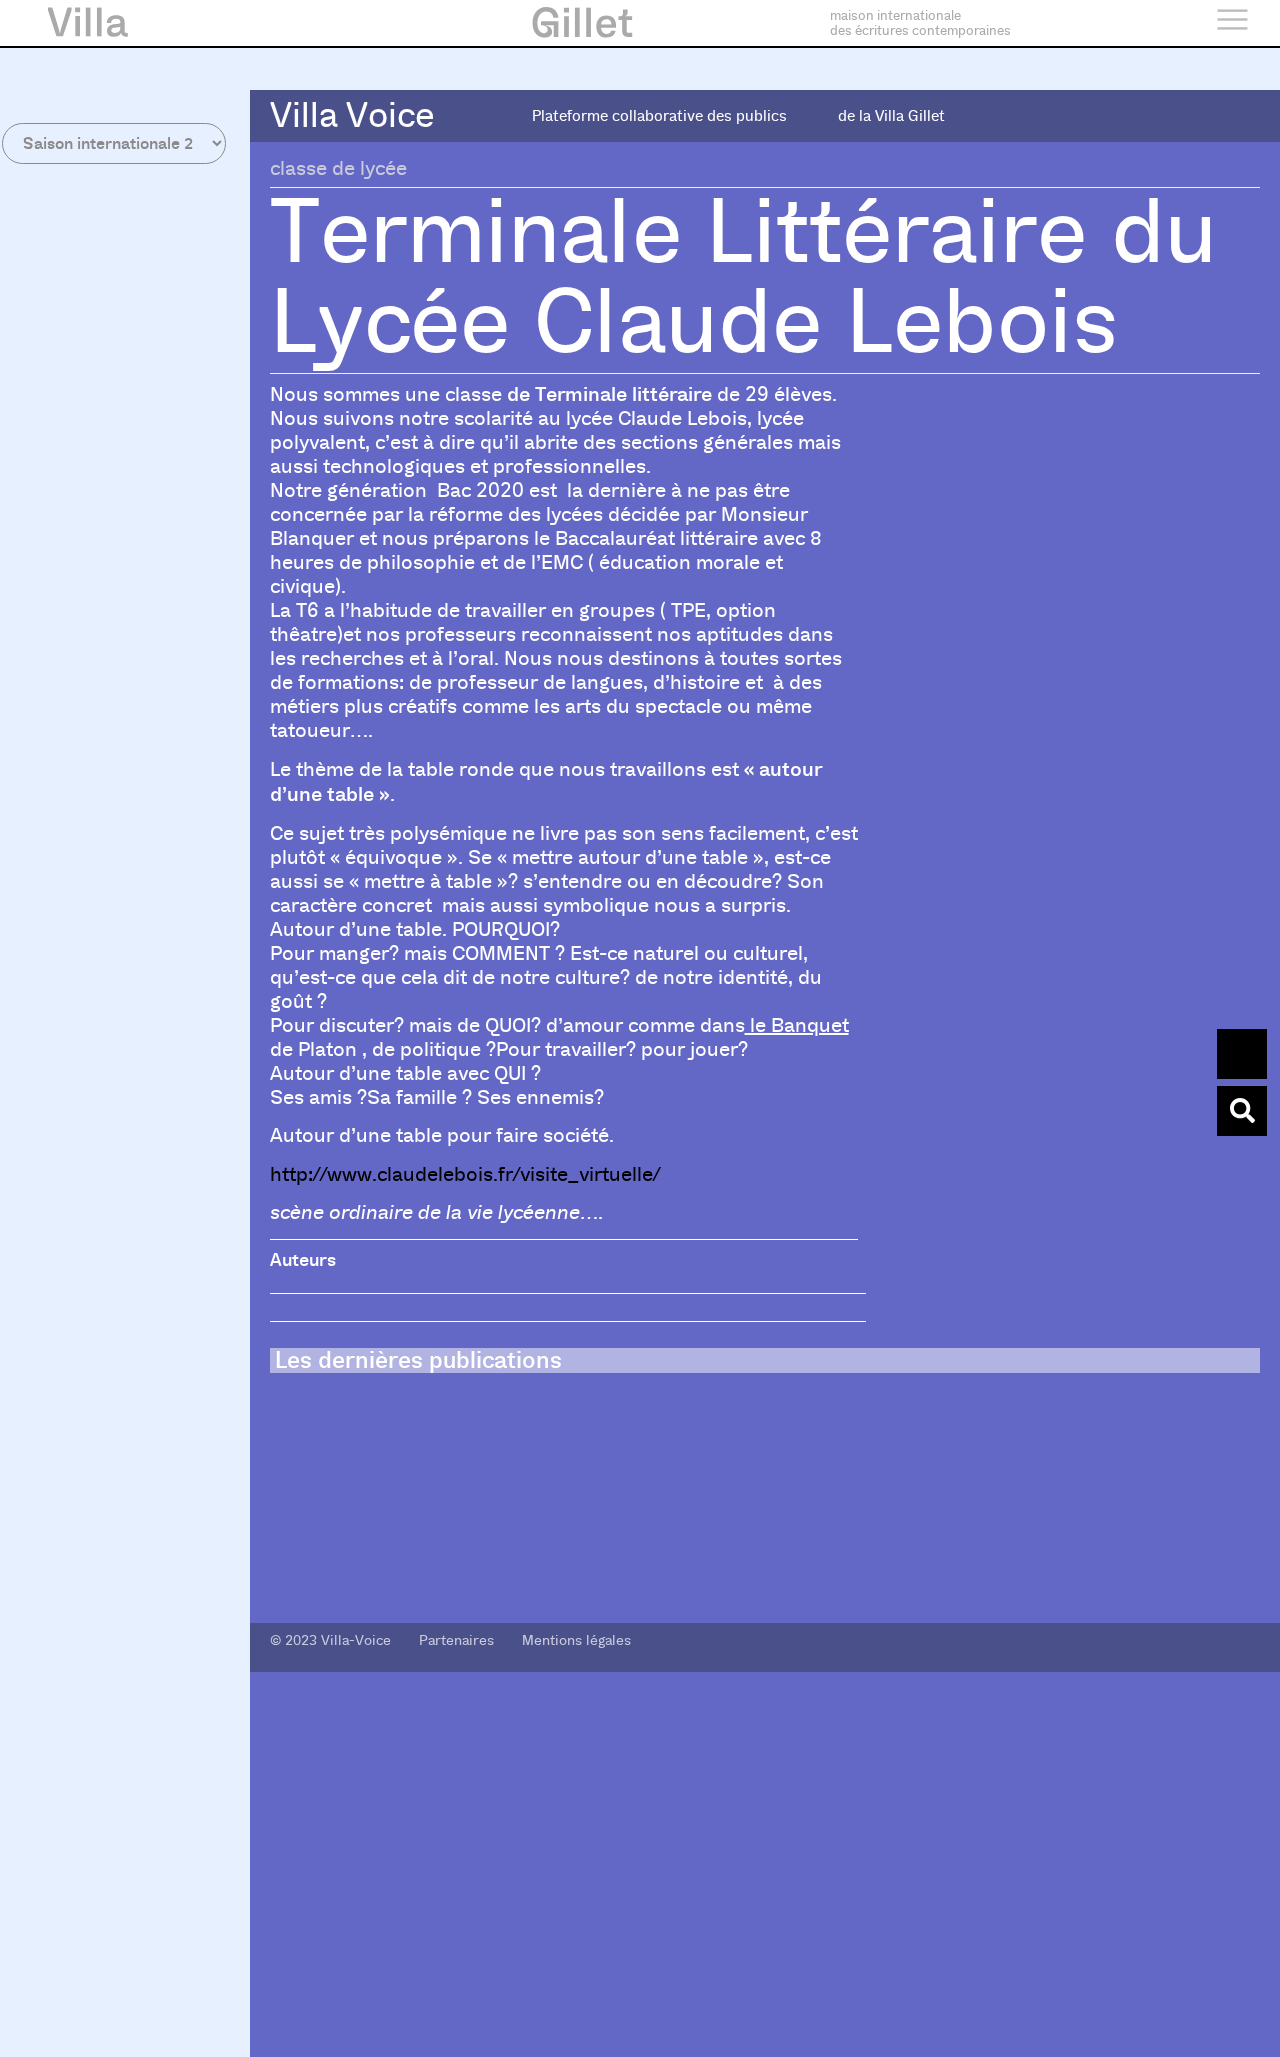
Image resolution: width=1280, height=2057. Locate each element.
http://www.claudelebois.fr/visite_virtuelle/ (465, 1174)
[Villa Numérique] (1242, 1111)
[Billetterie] (1242, 1054)
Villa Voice (352, 115)
